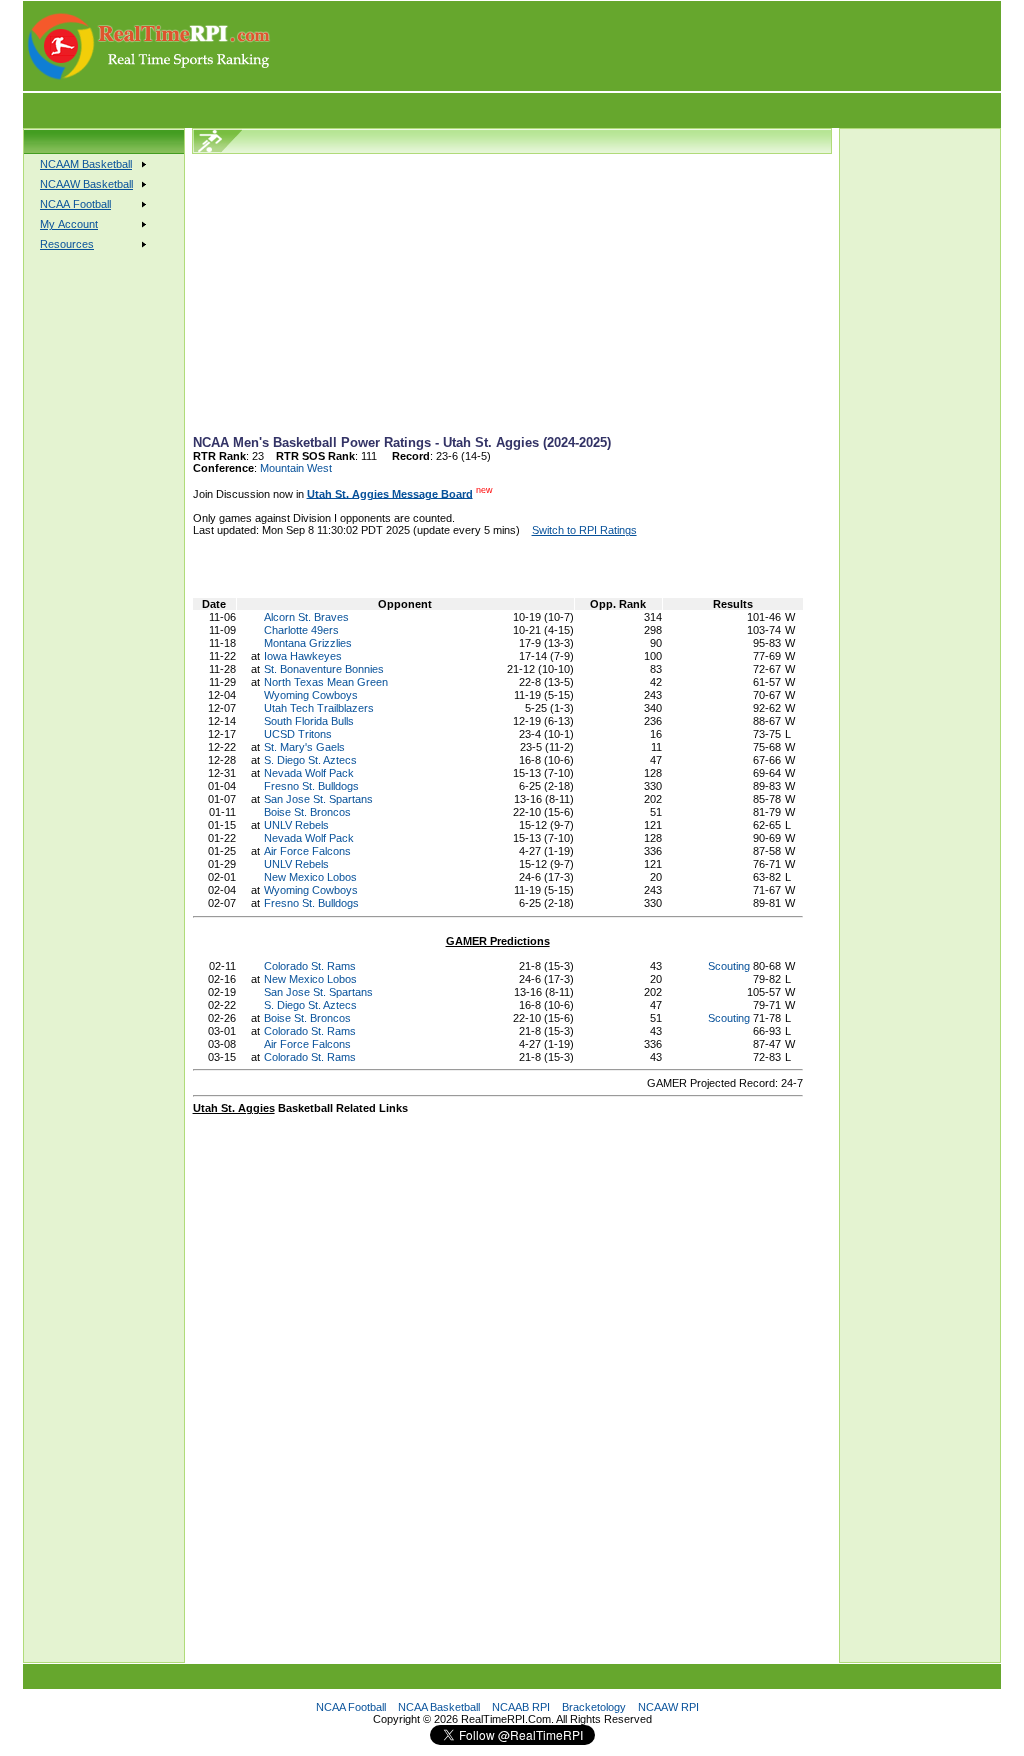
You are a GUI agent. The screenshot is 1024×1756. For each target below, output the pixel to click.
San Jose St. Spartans (318, 799)
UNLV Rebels (296, 825)
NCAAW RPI (668, 1707)
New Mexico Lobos (310, 877)
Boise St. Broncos (307, 812)
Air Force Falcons (307, 851)
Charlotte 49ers (301, 630)
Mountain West (296, 468)
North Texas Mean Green (326, 682)
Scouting (729, 966)
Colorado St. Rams (310, 966)
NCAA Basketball (439, 1707)
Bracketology (594, 1707)
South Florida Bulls (309, 721)
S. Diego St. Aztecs (310, 760)
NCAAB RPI (521, 1707)
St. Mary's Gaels (304, 747)
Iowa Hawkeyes (303, 656)
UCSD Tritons (298, 734)
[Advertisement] (637, 46)
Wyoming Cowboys (311, 695)
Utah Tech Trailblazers (319, 708)
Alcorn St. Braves (306, 617)
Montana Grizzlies (308, 643)
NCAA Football (351, 1707)
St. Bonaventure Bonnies (324, 669)
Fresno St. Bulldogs (311, 786)
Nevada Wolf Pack (309, 773)
